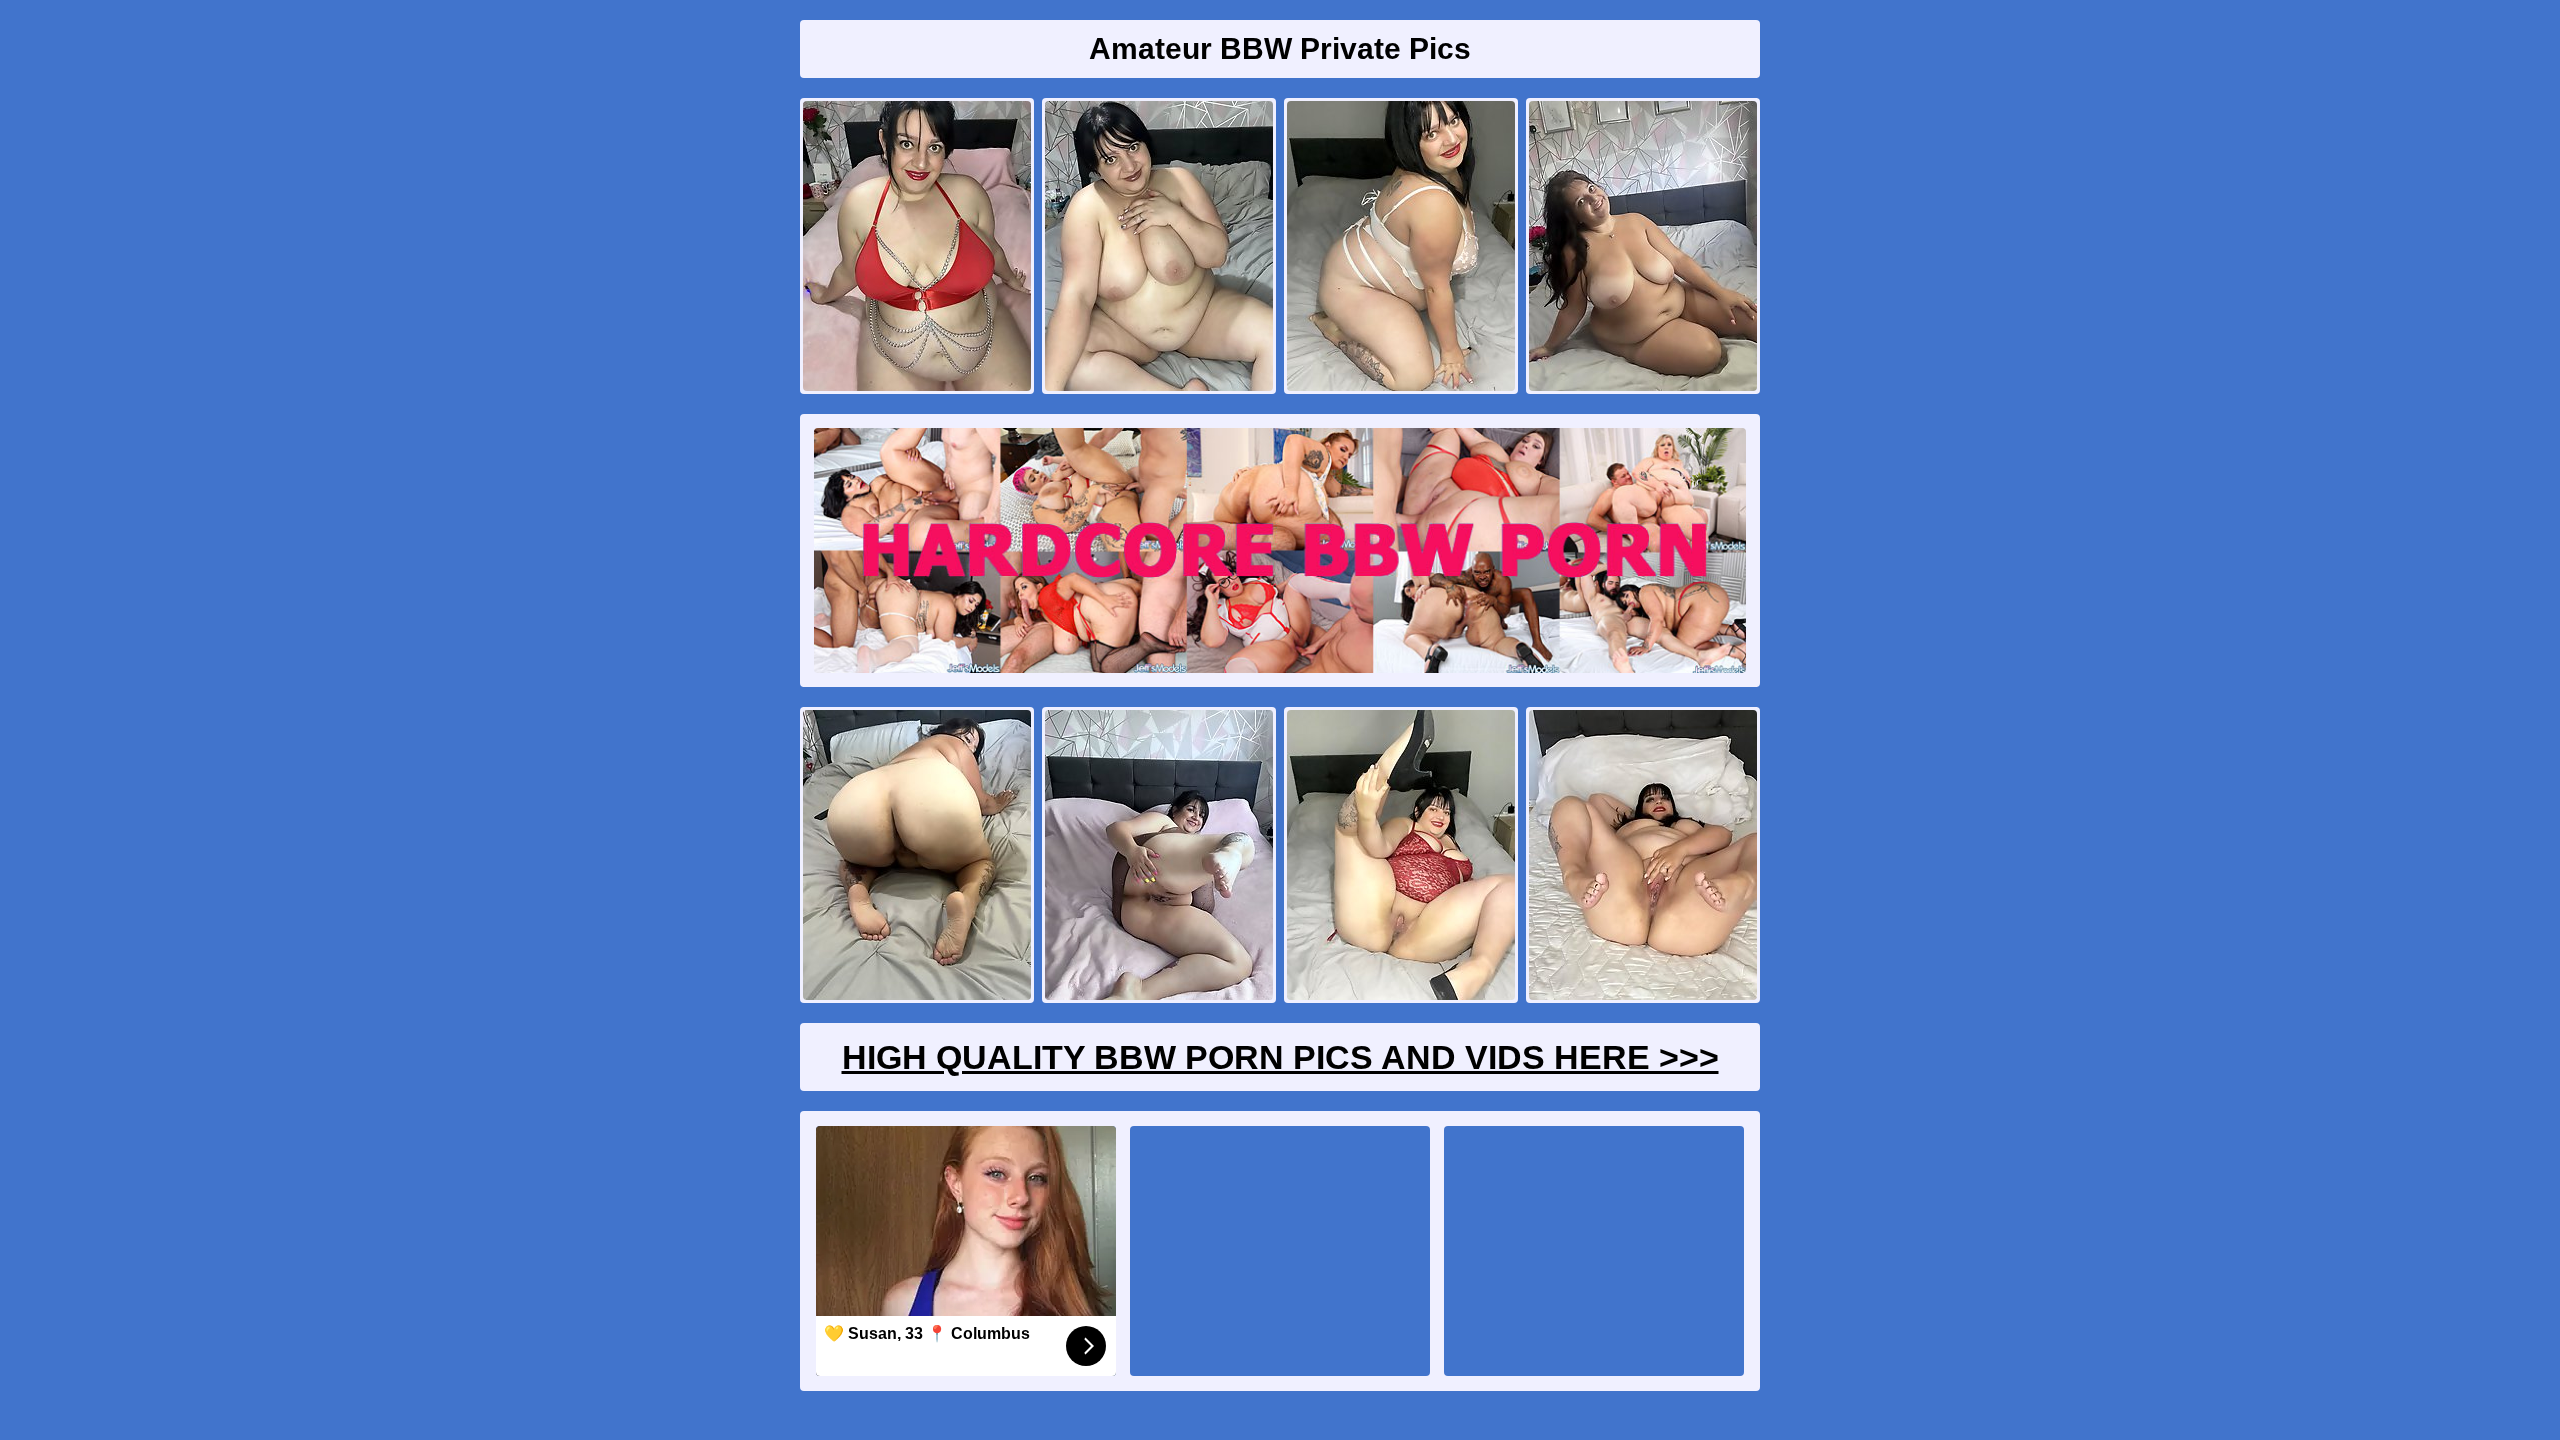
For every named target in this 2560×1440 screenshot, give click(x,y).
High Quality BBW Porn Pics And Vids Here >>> (1280, 1057)
